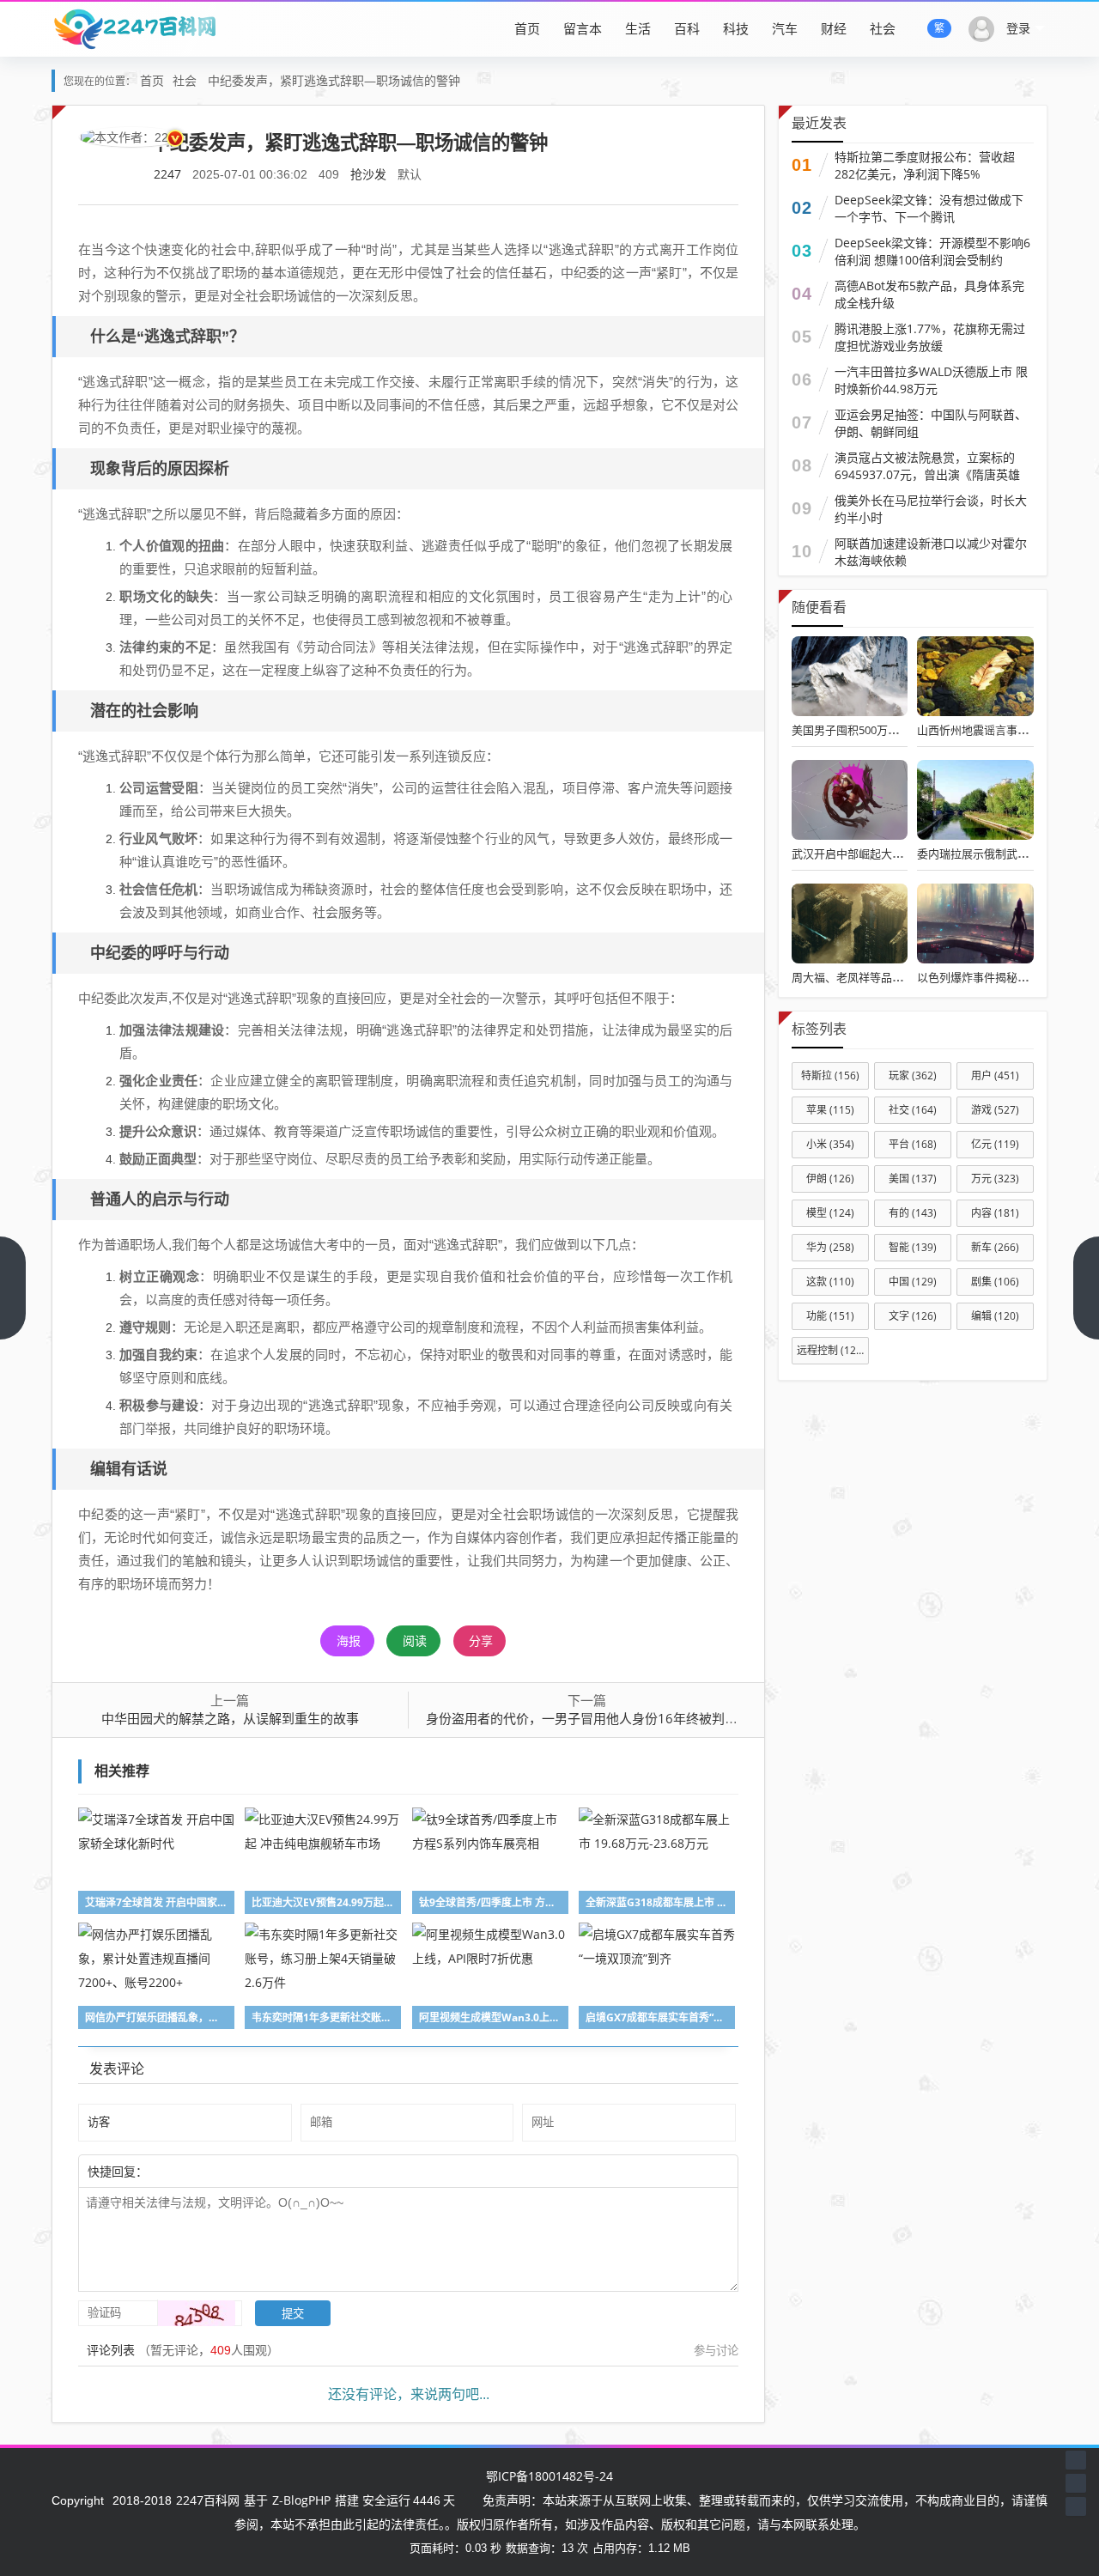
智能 (913, 1247)
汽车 (785, 28)
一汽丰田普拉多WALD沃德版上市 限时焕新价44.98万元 (931, 380)
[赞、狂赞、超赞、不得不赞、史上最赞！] (203, 2171)
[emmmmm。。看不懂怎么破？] (195, 2171)
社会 (883, 28)
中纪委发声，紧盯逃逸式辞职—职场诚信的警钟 (334, 80)
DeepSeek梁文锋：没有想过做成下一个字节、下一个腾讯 (929, 208)
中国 (913, 1282)
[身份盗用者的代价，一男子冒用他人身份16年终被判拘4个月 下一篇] (1086, 1288)
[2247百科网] (134, 28)
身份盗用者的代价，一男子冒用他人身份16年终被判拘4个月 (598, 1718)
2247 (167, 174)
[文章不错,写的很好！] (186, 2171)
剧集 (995, 1282)
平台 (913, 1144)
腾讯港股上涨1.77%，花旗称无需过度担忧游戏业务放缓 (930, 337)
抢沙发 (368, 174)
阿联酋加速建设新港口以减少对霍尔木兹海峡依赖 (931, 552)
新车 (995, 1247)
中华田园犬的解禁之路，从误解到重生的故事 (230, 1718)
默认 (410, 174)
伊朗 (830, 1179)
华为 (830, 1247)
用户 (995, 1075)
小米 (830, 1144)
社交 (913, 1110)
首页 (527, 28)
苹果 (830, 1110)
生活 (638, 28)
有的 (913, 1213)
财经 (834, 28)
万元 (995, 1179)
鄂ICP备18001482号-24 (549, 2476)
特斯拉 (830, 1075)
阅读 (415, 1640)
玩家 (913, 1075)
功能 (830, 1316)
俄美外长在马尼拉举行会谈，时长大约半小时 (931, 509)
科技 (736, 28)
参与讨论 (716, 2350)
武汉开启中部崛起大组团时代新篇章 (881, 854)
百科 (687, 28)
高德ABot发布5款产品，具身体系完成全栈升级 (929, 294)
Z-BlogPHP (301, 2500)
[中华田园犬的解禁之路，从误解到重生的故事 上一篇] (13, 1288)
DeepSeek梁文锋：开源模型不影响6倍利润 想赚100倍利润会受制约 (932, 251)
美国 (913, 1179)
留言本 (583, 28)
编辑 (995, 1316)
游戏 (995, 1110)
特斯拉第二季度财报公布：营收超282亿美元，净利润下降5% (925, 165)
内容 (995, 1213)
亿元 (995, 1144)
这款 (830, 1282)
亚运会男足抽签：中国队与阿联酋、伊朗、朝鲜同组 (931, 423)
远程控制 (831, 1350)
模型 (830, 1213)
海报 (349, 1640)
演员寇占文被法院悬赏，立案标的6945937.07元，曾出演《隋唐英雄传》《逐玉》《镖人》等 (927, 474)
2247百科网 (208, 2500)
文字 (913, 1316)
